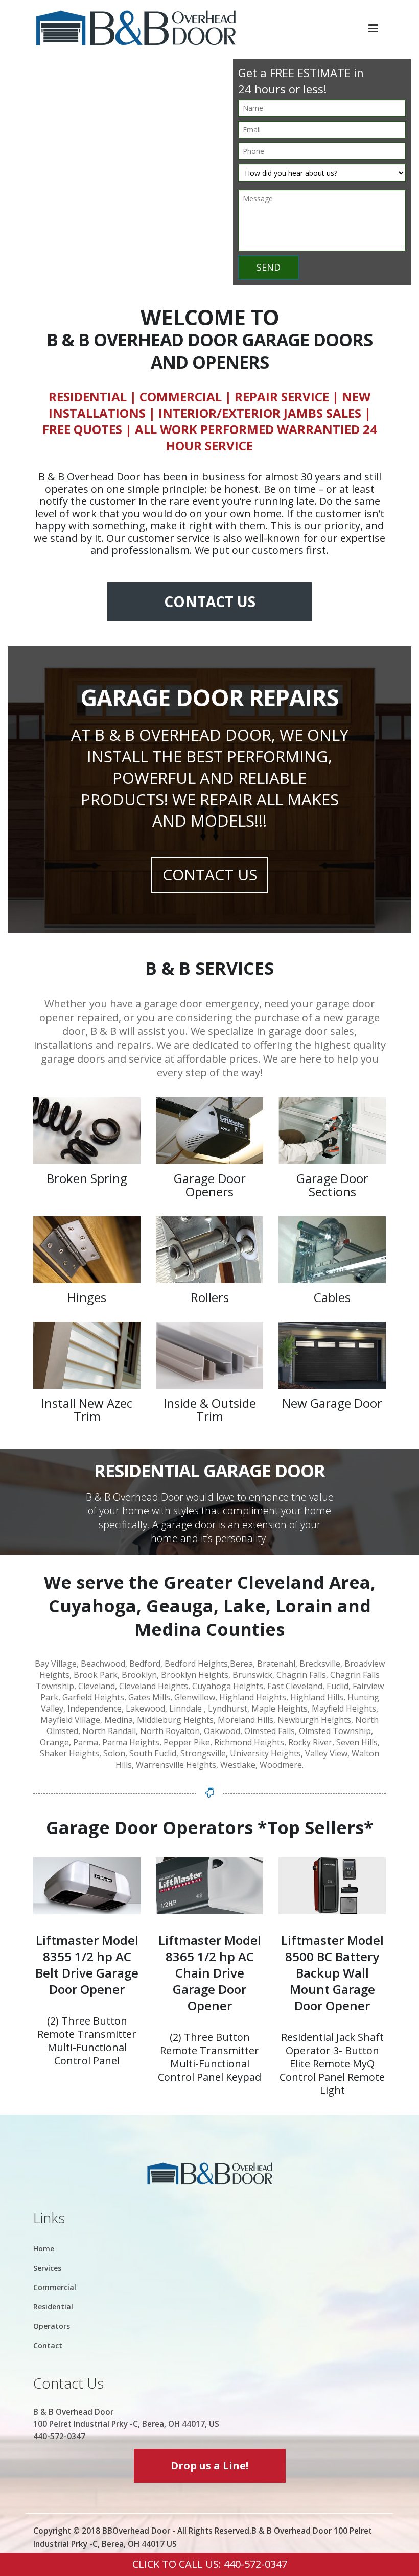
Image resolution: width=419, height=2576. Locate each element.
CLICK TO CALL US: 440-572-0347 (210, 2564)
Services (47, 2268)
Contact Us (210, 601)
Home (44, 2248)
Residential (53, 2307)
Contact (48, 2345)
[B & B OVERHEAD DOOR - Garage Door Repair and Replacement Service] (135, 28)
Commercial (55, 2287)
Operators (52, 2326)
